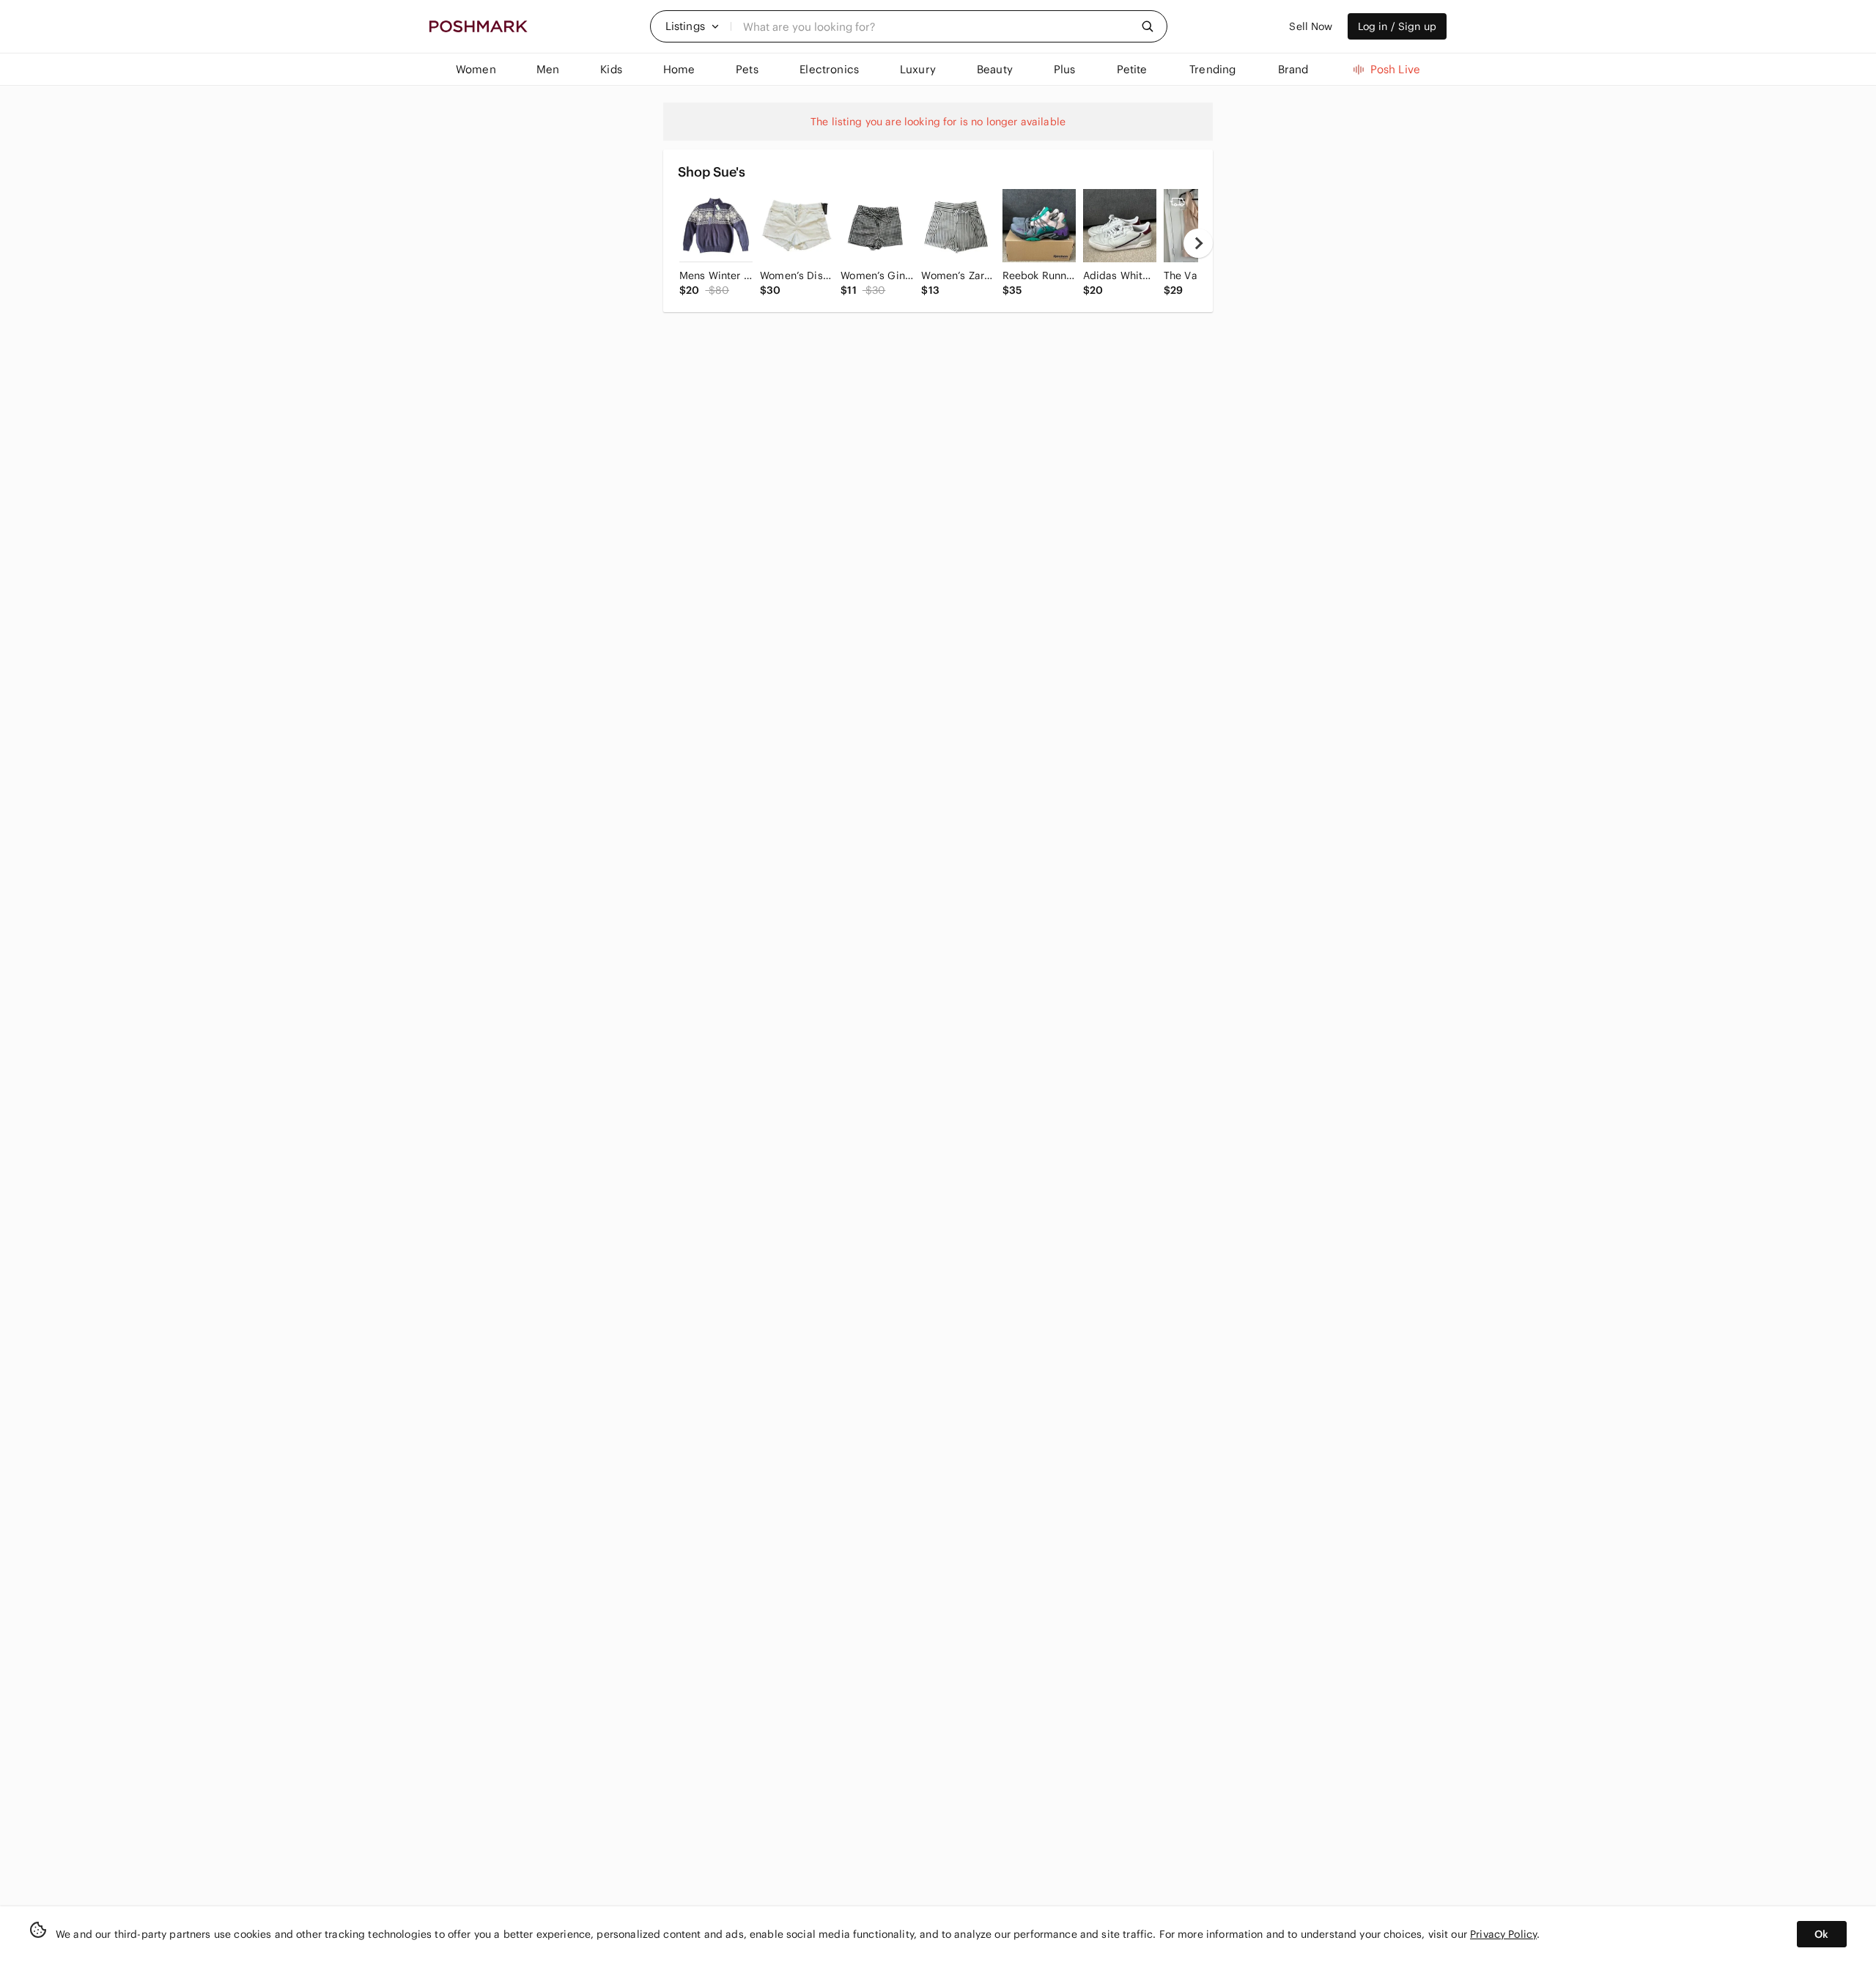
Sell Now (1311, 26)
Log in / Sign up (1397, 26)
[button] (693, 26)
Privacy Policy (1503, 1934)
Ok (1821, 1934)
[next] (1198, 243)
